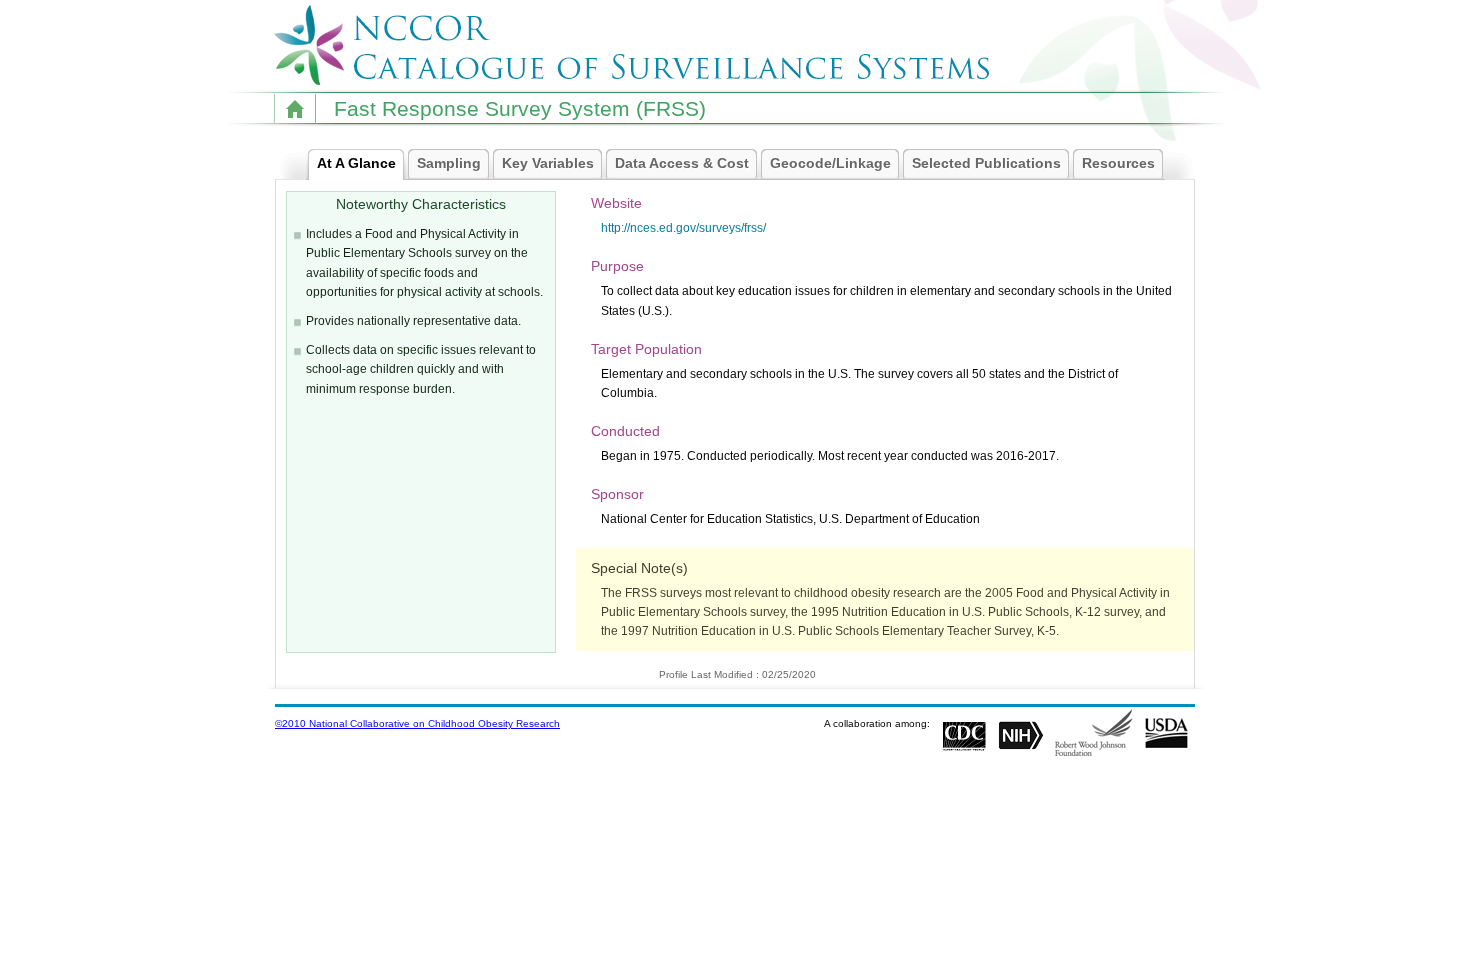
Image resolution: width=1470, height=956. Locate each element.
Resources (1118, 163)
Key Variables (548, 163)
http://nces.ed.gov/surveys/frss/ (683, 228)
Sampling (449, 163)
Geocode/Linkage (830, 163)
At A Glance (356, 163)
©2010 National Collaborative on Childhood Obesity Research (417, 723)
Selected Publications (986, 163)
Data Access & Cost (682, 163)
